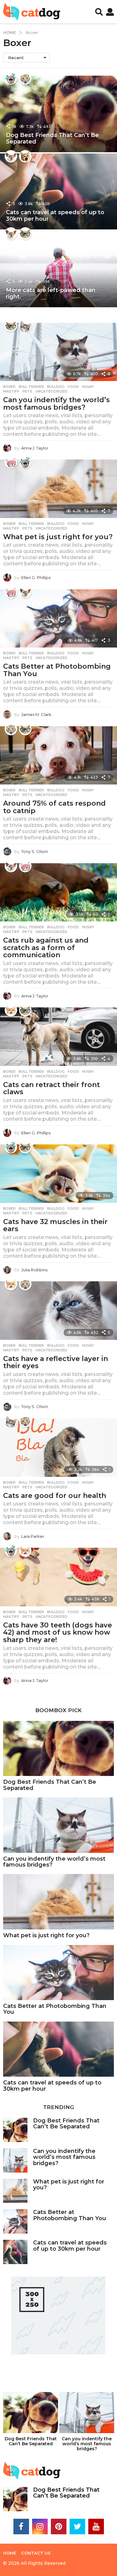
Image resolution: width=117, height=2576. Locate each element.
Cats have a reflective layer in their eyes (56, 1362)
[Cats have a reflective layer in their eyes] (58, 1311)
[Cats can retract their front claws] (58, 1037)
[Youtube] (96, 2527)
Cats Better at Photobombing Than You (57, 670)
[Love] (11, 462)
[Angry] (11, 1010)
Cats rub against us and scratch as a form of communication (46, 948)
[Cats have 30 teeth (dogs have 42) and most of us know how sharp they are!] (58, 1577)
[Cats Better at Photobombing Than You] (58, 619)
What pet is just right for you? (58, 537)
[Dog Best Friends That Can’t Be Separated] (58, 1749)
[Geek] (25, 233)
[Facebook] (21, 2527)
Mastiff (11, 391)
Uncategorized (51, 391)
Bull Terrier (31, 387)
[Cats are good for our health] (58, 1448)
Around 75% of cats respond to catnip (54, 807)
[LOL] (11, 78)
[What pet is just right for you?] (58, 489)
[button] (99, 12)
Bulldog (56, 387)
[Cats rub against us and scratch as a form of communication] (58, 892)
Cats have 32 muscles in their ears (55, 1225)
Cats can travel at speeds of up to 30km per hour (55, 216)
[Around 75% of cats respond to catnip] (58, 756)
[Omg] (25, 78)
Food (73, 387)
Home (10, 2553)
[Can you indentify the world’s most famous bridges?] (58, 352)
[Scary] (25, 156)
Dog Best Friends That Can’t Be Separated (52, 139)
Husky (88, 387)
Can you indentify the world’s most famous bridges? (56, 404)
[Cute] (25, 326)
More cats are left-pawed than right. (51, 294)
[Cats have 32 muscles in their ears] (58, 1174)
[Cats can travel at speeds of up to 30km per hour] (58, 2049)
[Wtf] (11, 156)
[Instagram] (40, 2527)
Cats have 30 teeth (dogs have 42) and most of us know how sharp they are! (58, 1632)
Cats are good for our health (55, 1496)
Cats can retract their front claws (51, 1088)
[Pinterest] (59, 2527)
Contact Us (36, 2553)
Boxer (9, 387)
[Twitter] (77, 2527)
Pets (27, 391)
